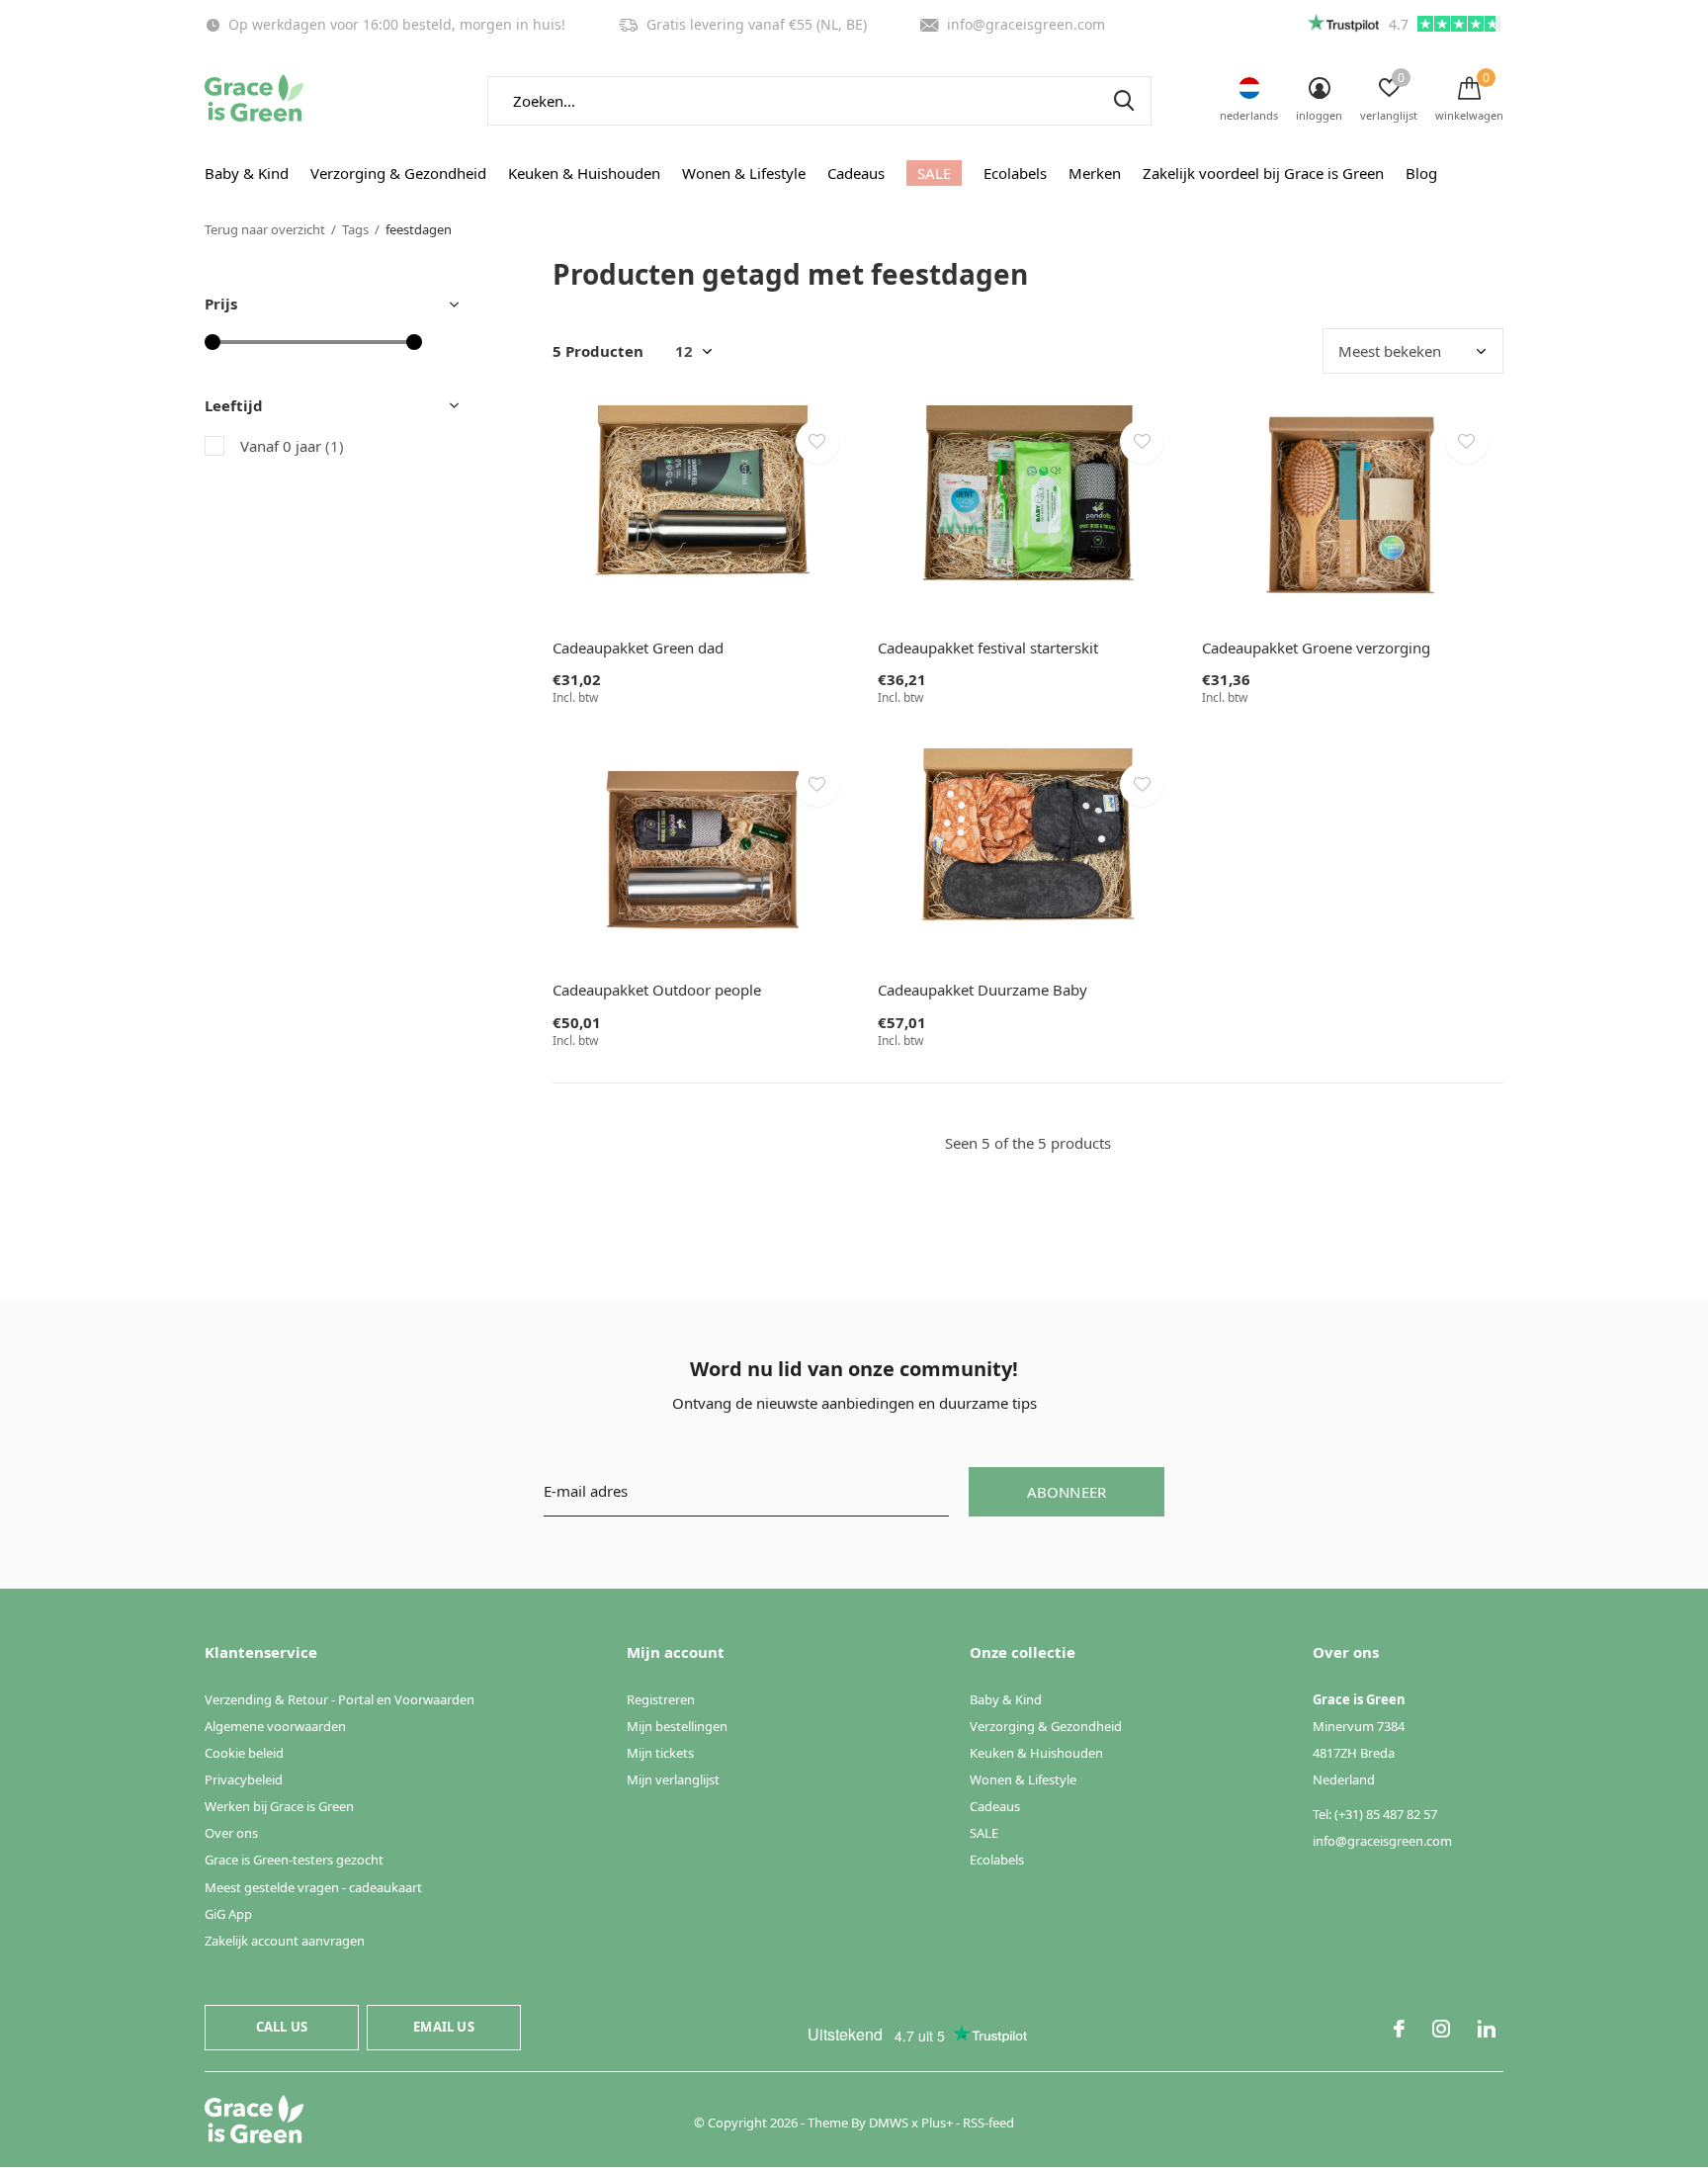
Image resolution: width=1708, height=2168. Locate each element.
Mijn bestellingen (677, 1726)
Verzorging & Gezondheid (398, 173)
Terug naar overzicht (265, 229)
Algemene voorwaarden (275, 1726)
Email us (443, 2027)
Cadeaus (856, 173)
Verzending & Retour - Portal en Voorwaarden (340, 1699)
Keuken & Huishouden (584, 173)
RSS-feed (988, 2123)
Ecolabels (1015, 173)
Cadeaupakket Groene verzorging (1316, 648)
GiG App (228, 1914)
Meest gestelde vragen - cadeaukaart (313, 1887)
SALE (934, 173)
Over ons (231, 1833)
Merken (1095, 173)
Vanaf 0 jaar (292, 446)
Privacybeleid (244, 1779)
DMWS (889, 2123)
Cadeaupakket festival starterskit (988, 648)
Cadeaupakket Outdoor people (657, 990)
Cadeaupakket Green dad (638, 648)
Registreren (661, 1699)
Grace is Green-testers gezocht (294, 1860)
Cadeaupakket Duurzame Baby (982, 990)
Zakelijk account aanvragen (285, 1941)
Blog (1421, 173)
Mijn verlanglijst (673, 1779)
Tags (355, 229)
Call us (282, 2027)
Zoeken (1124, 101)
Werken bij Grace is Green (279, 1806)
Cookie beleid (244, 1753)
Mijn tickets (660, 1753)
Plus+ (937, 2123)
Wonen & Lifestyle (744, 173)
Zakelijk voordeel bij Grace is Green (1263, 173)
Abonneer (1067, 1492)
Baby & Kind (247, 173)
